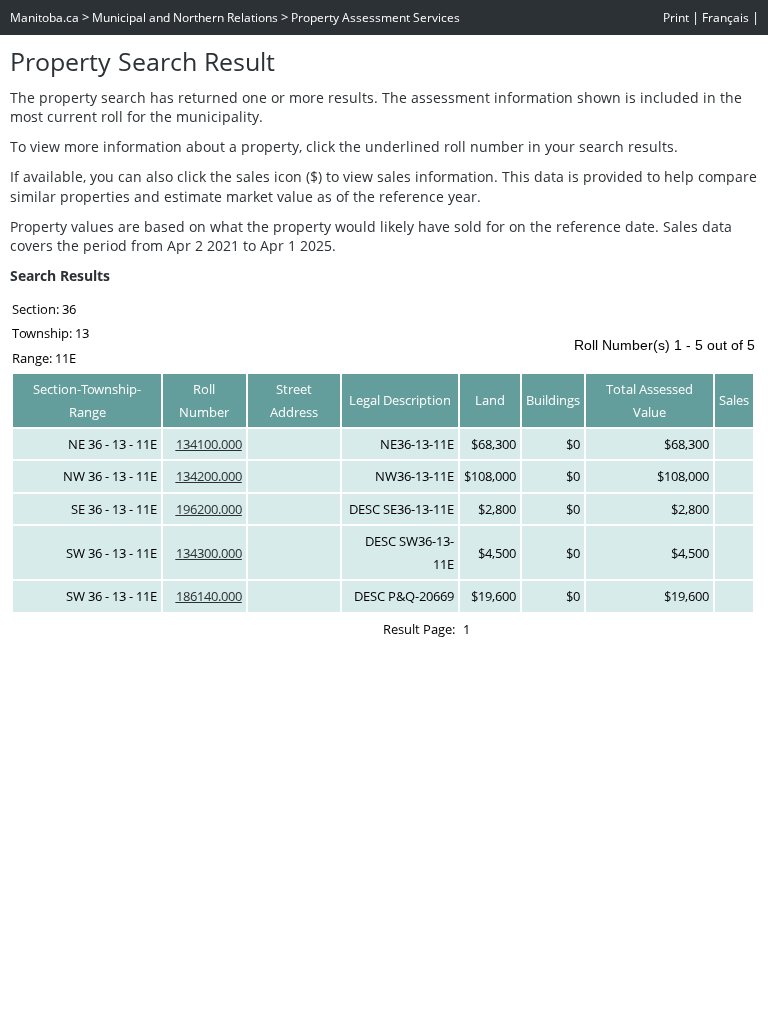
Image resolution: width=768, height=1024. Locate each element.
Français (725, 17)
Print (676, 17)
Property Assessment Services (375, 17)
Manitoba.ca (44, 17)
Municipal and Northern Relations (185, 17)
